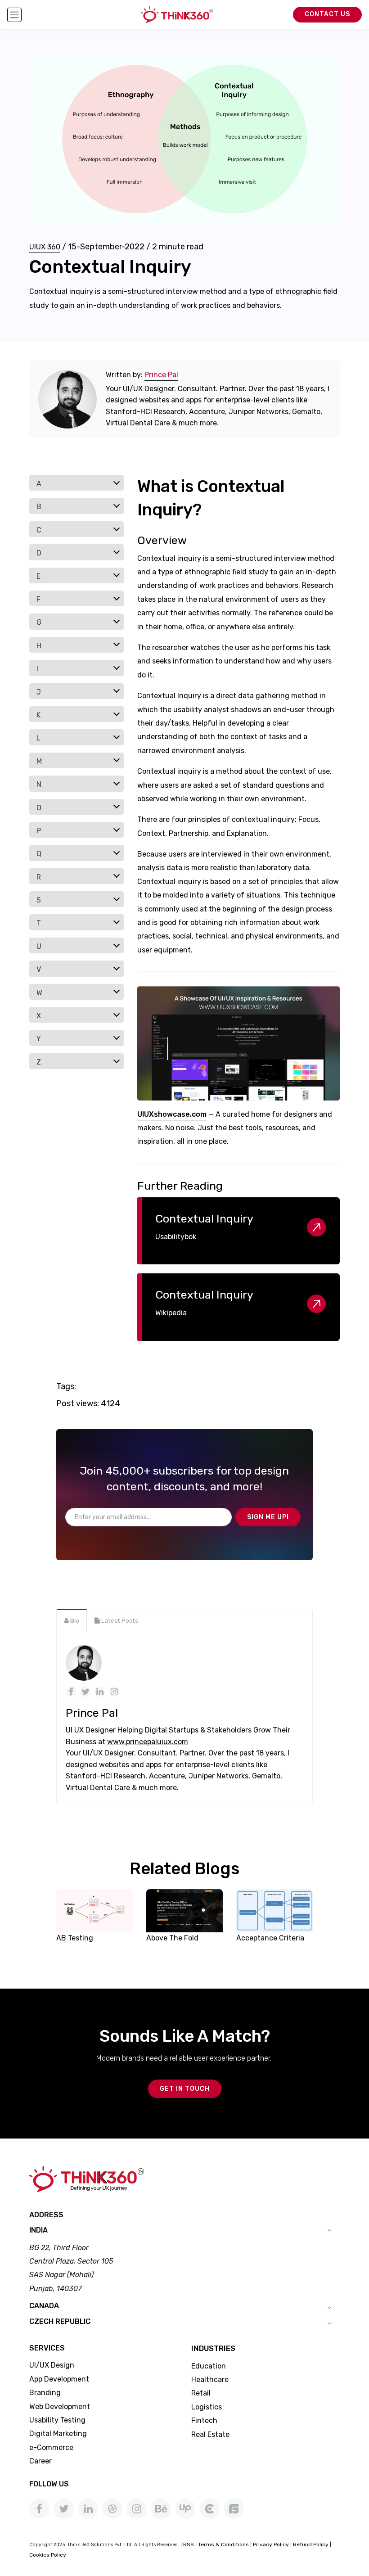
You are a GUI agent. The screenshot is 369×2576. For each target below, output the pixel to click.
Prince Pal (161, 375)
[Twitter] (64, 2509)
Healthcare (210, 2380)
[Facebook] (39, 2509)
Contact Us (327, 14)
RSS (189, 2544)
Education (209, 2366)
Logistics (207, 2407)
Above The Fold (172, 1938)
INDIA (38, 2230)
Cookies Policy (48, 2555)
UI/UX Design (52, 2365)
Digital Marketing (58, 2434)
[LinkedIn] (88, 2509)
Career (40, 2461)
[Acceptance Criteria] (274, 1910)
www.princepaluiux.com (148, 1742)
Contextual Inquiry (204, 1219)
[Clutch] (209, 2509)
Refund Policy (311, 2544)
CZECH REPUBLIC (60, 2321)
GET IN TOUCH (185, 2089)
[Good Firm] (234, 2509)
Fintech (204, 2420)
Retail (201, 2393)
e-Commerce (51, 2447)
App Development (59, 2379)
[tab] (72, 1620)
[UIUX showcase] (238, 1044)
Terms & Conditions (223, 2544)
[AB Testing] (94, 1910)
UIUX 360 (45, 247)
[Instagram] (137, 2509)
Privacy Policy (271, 2544)
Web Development (60, 2407)
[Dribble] (112, 2509)
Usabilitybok (176, 1237)
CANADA (44, 2306)
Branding (45, 2393)
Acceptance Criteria (270, 1938)
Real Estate (210, 2434)
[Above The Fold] (184, 1910)
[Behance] (161, 2509)
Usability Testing (57, 2420)
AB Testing (75, 1938)
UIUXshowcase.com (172, 1114)
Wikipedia (171, 1313)
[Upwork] (185, 2509)
